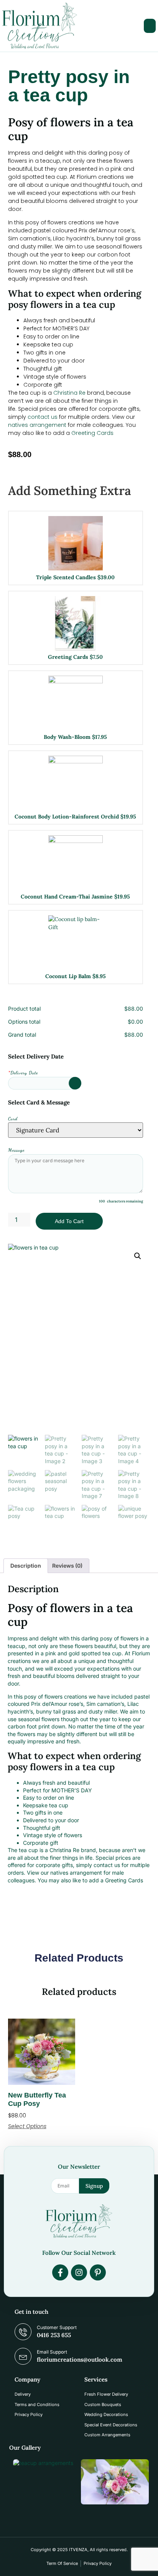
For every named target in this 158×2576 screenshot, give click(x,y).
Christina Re (69, 393)
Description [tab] (26, 1566)
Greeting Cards (92, 433)
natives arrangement (37, 425)
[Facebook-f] (60, 2272)
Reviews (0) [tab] (67, 1566)
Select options (27, 2126)
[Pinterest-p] (98, 2272)
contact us (43, 417)
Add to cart (69, 1221)
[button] (150, 26)
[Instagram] (79, 2272)
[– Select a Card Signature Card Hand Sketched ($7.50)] (76, 1130)
